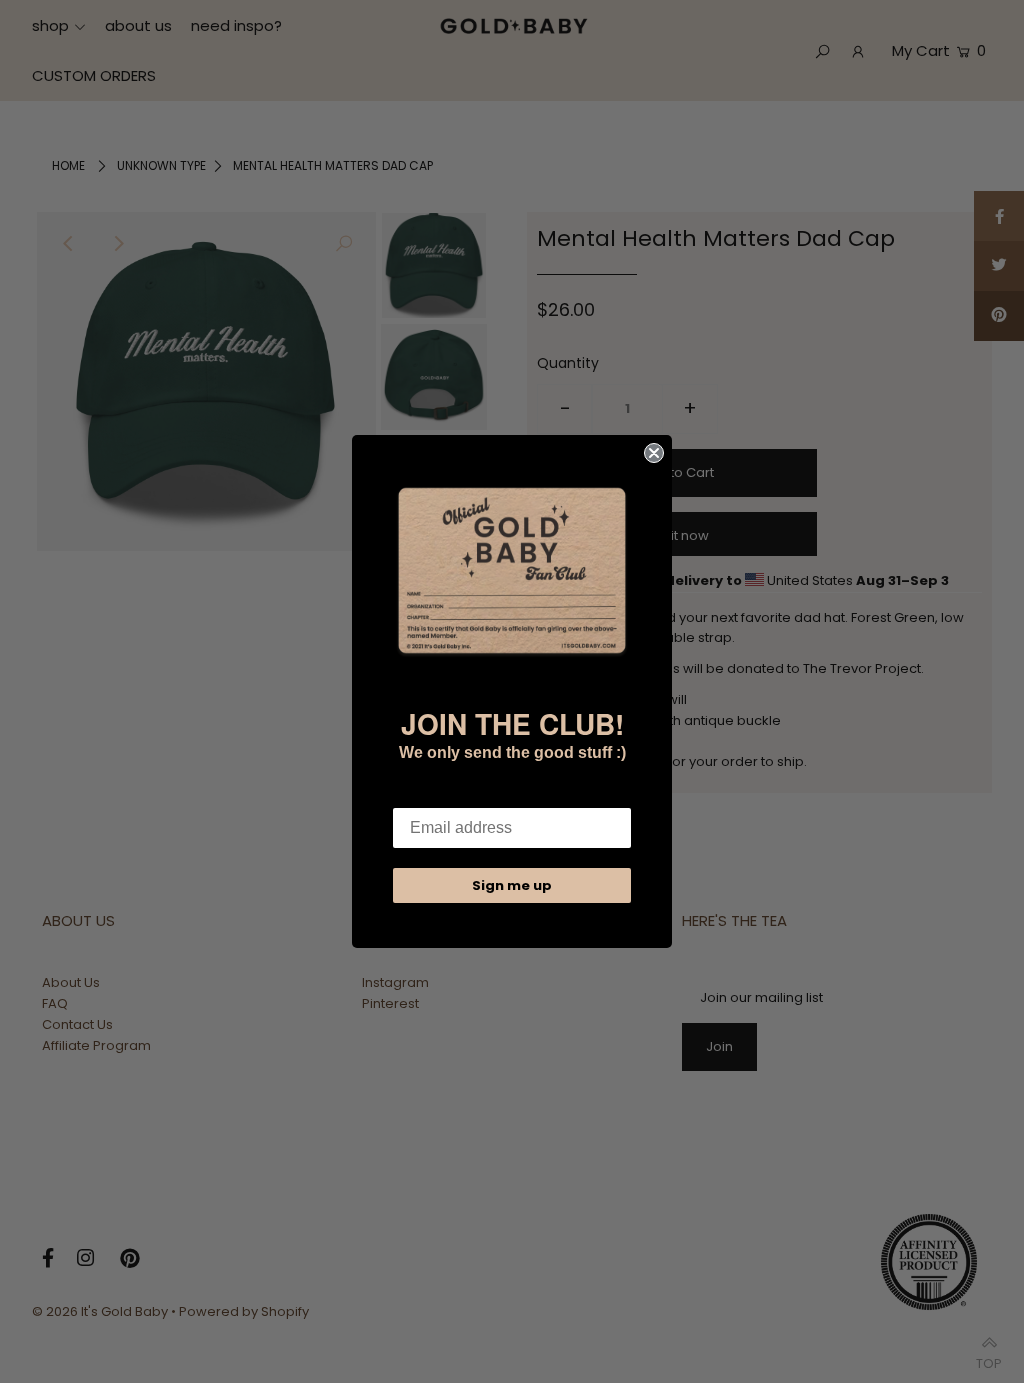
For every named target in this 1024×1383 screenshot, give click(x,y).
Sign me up (512, 885)
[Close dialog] (654, 453)
